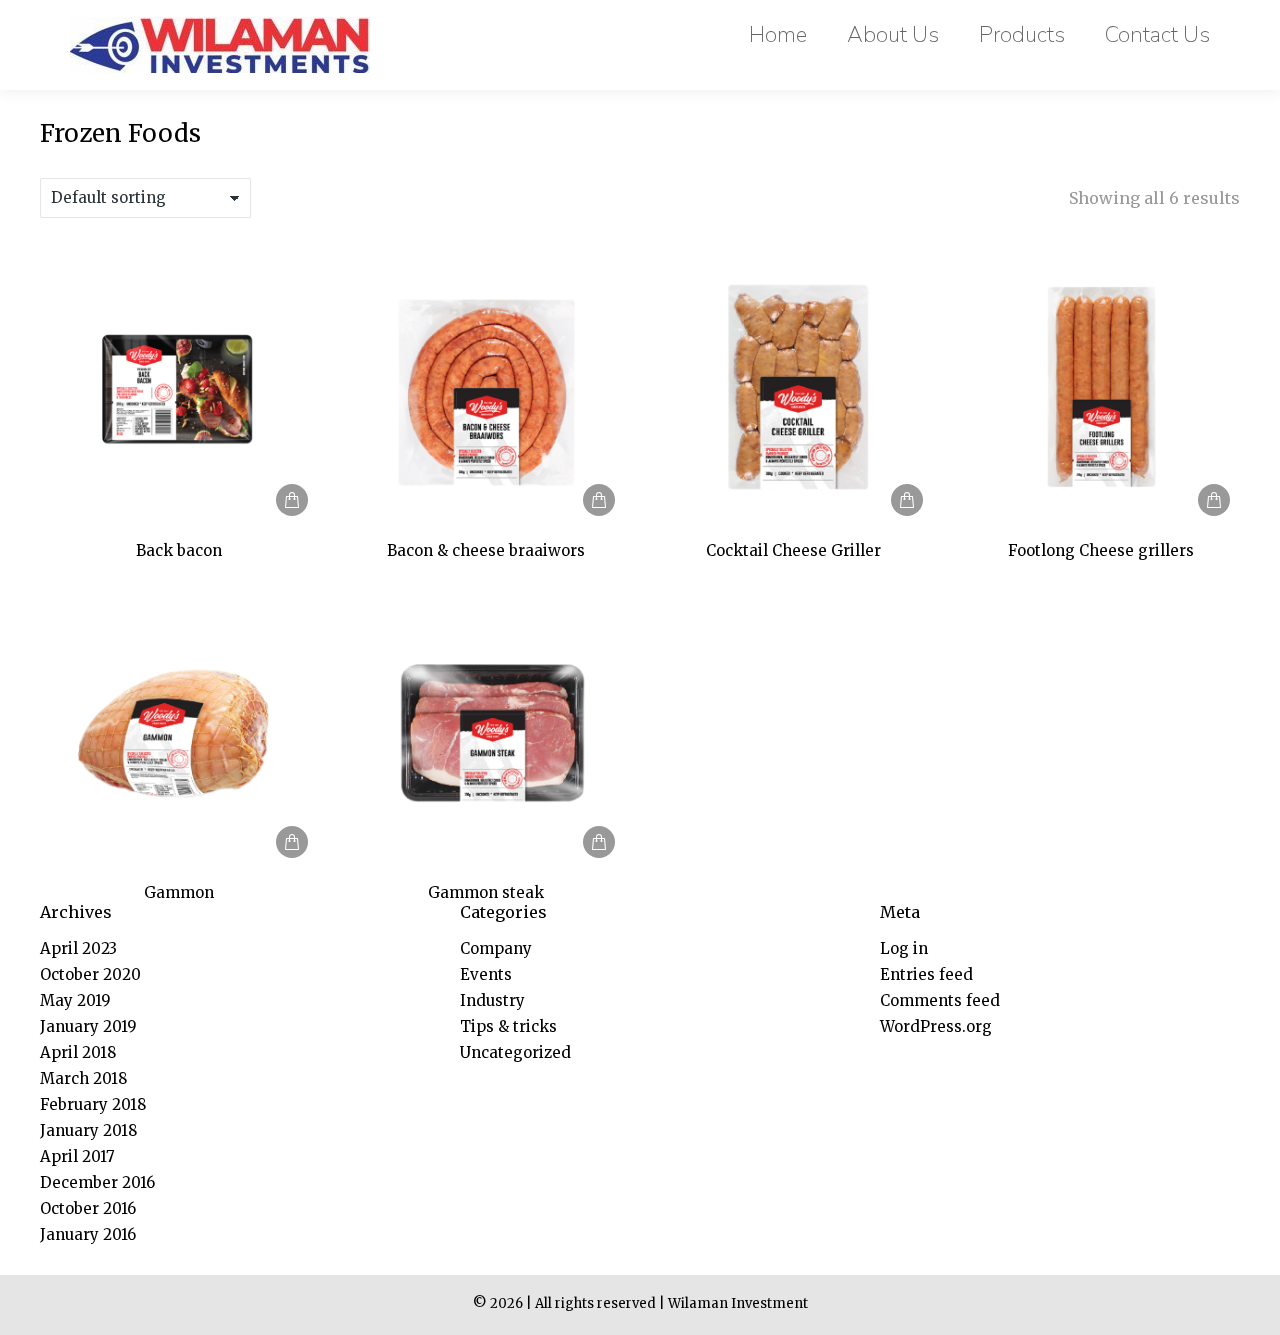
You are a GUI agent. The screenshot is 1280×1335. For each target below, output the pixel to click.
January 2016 (88, 1234)
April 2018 (78, 1052)
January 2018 (88, 1130)
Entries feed (926, 974)
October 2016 (88, 1208)
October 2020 (90, 974)
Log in (904, 948)
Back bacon (179, 550)
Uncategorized (515, 1052)
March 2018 (83, 1078)
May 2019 (75, 1000)
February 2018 (93, 1104)
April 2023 (78, 948)
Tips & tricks (508, 1026)
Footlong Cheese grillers (1101, 550)
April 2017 (77, 1156)
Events (486, 974)
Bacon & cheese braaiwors (486, 550)
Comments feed (940, 1000)
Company (496, 948)
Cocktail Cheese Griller (793, 550)
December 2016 (97, 1182)
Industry (492, 1000)
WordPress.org (936, 1026)
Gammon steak (486, 892)
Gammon (179, 892)
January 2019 (88, 1026)
